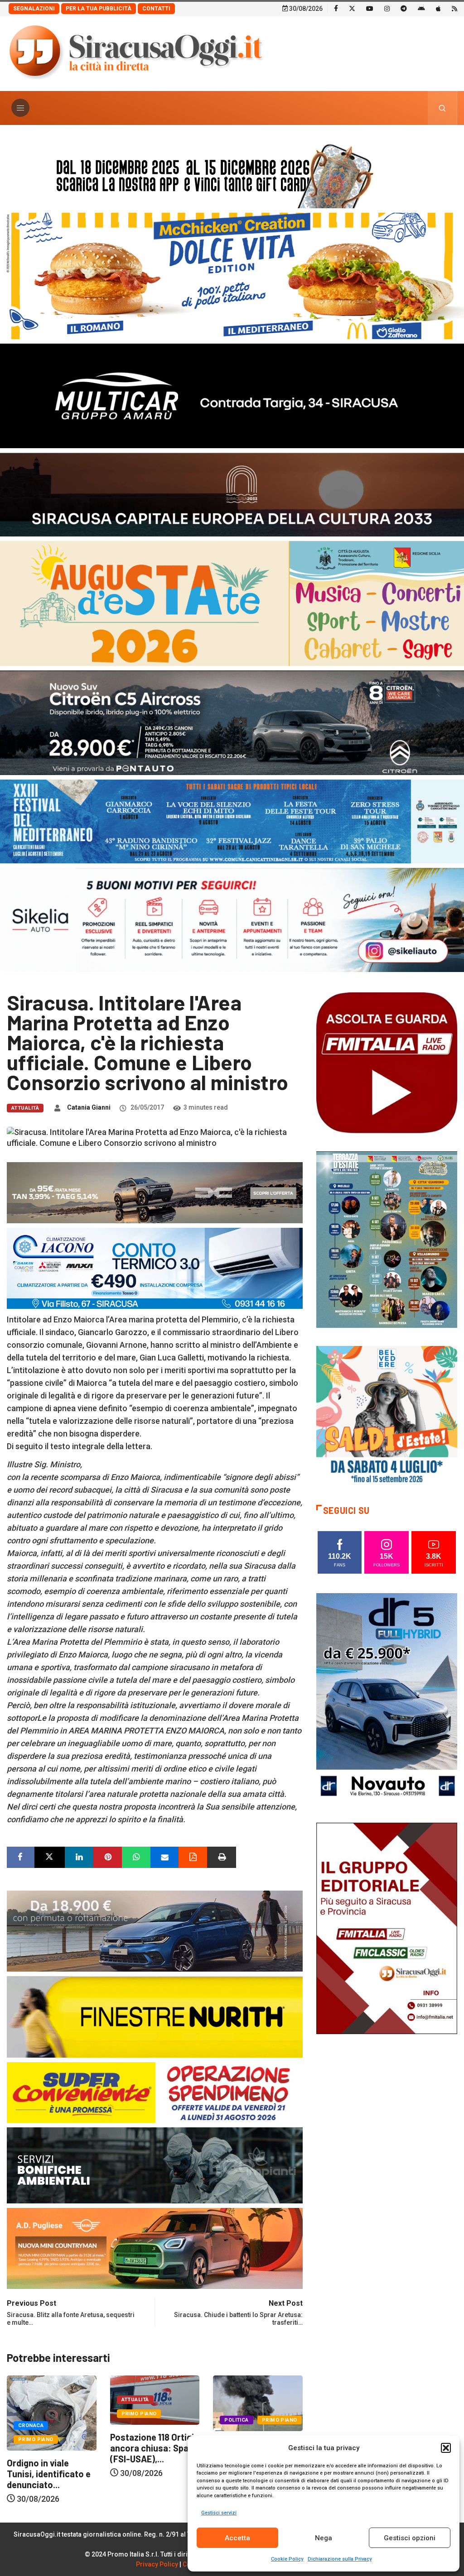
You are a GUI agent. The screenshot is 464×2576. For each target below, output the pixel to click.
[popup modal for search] (442, 108)
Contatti (156, 9)
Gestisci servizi (219, 2513)
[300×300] (387, 1415)
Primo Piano (36, 2414)
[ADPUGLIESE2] (155, 2248)
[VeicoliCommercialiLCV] (232, 395)
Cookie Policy (287, 2559)
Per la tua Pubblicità (99, 9)
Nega (324, 2538)
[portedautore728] (155, 2016)
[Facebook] (336, 8)
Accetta (237, 2538)
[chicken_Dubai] (232, 275)
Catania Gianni (89, 1107)
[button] (446, 2448)
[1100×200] (232, 494)
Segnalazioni (34, 9)
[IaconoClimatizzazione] (155, 1267)
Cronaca (237, 2425)
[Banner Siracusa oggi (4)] (232, 722)
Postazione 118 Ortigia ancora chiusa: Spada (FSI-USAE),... (51, 2448)
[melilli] (387, 1239)
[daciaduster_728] (155, 1192)
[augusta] (232, 603)
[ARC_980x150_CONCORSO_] (232, 174)
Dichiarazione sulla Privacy (340, 2559)
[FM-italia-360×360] (387, 1062)
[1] (387, 1928)
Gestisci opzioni (410, 2538)
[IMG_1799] (155, 2092)
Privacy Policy (157, 2564)
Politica (134, 2420)
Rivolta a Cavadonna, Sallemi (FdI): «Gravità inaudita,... (155, 2454)
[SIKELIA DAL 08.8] (232, 919)
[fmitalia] (232, 821)
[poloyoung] (155, 1930)
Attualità (25, 1108)
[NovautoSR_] (387, 1698)
